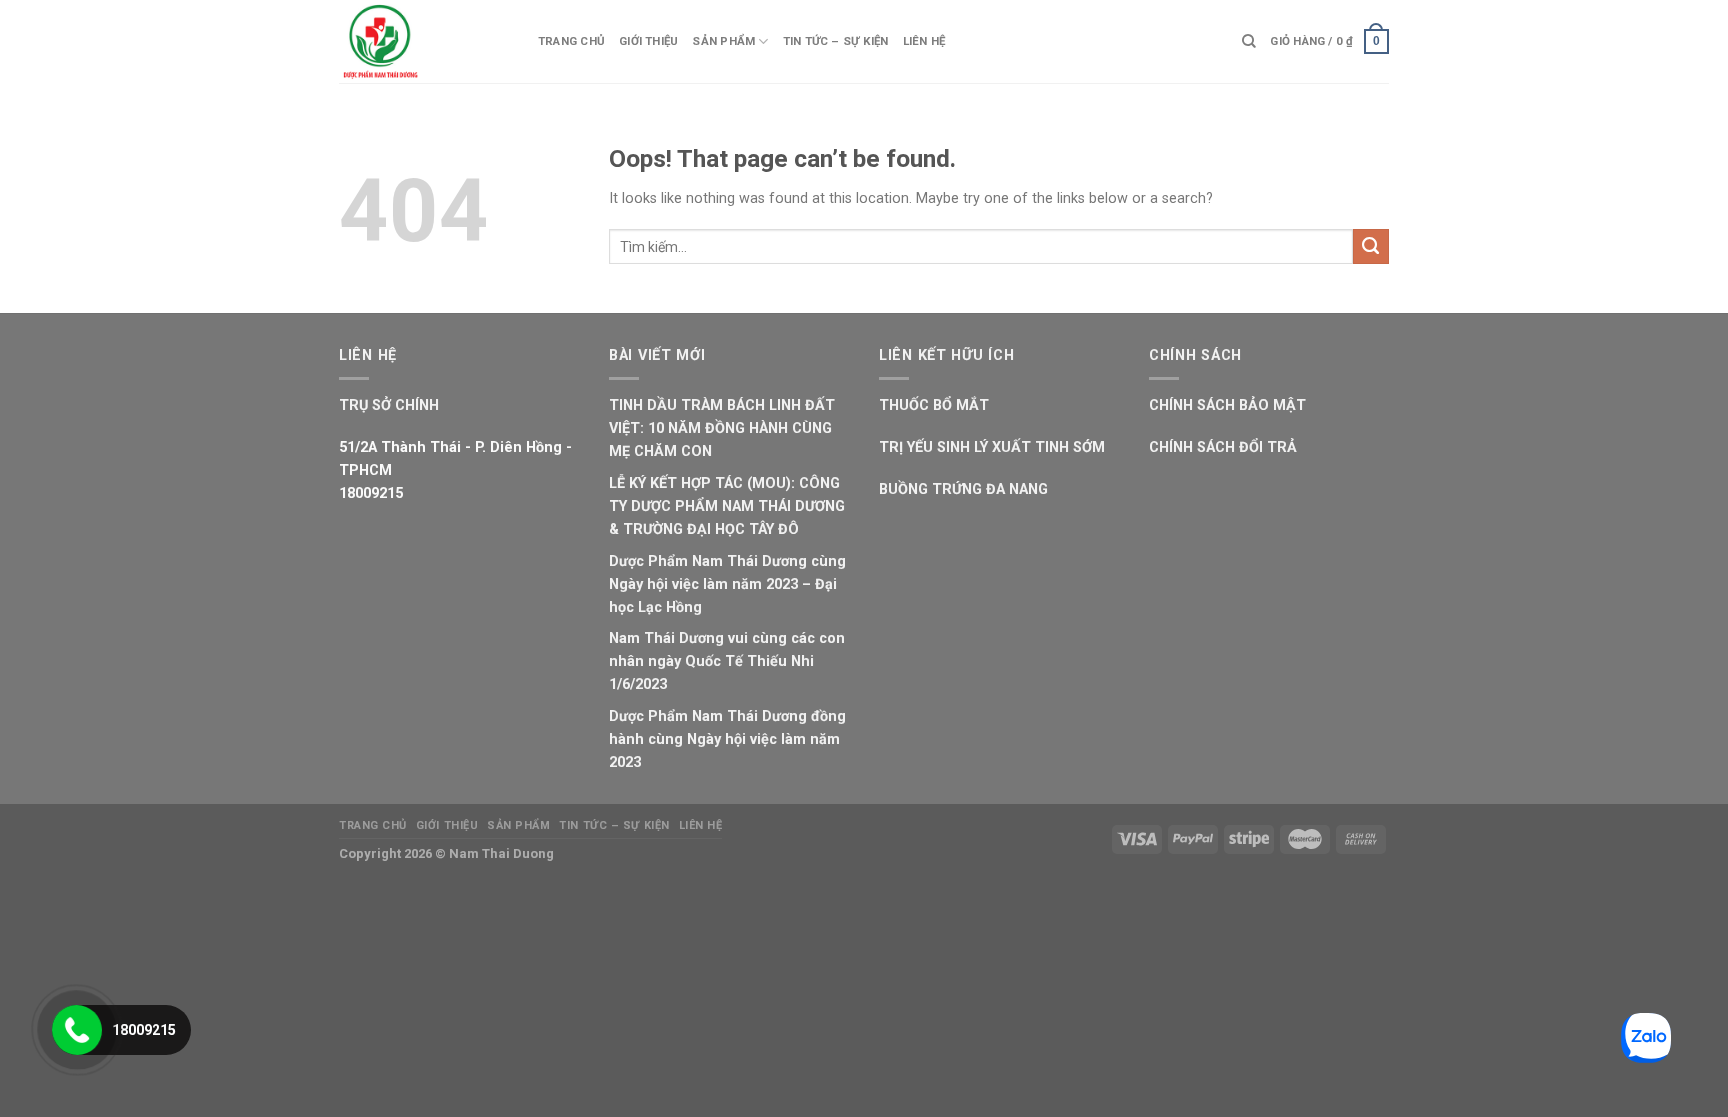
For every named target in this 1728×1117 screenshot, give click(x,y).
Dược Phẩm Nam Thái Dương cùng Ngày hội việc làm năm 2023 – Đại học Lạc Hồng (727, 584)
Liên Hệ (924, 41)
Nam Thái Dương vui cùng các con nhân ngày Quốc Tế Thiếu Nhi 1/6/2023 (727, 661)
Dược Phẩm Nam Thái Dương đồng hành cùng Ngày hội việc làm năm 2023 (727, 739)
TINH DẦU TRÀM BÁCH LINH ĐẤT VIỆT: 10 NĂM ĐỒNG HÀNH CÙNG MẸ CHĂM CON (722, 428)
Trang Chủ (571, 41)
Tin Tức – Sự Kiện (836, 41)
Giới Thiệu (648, 41)
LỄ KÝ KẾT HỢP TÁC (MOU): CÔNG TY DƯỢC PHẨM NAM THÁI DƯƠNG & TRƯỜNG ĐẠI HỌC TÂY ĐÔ (727, 506)
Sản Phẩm (723, 41)
